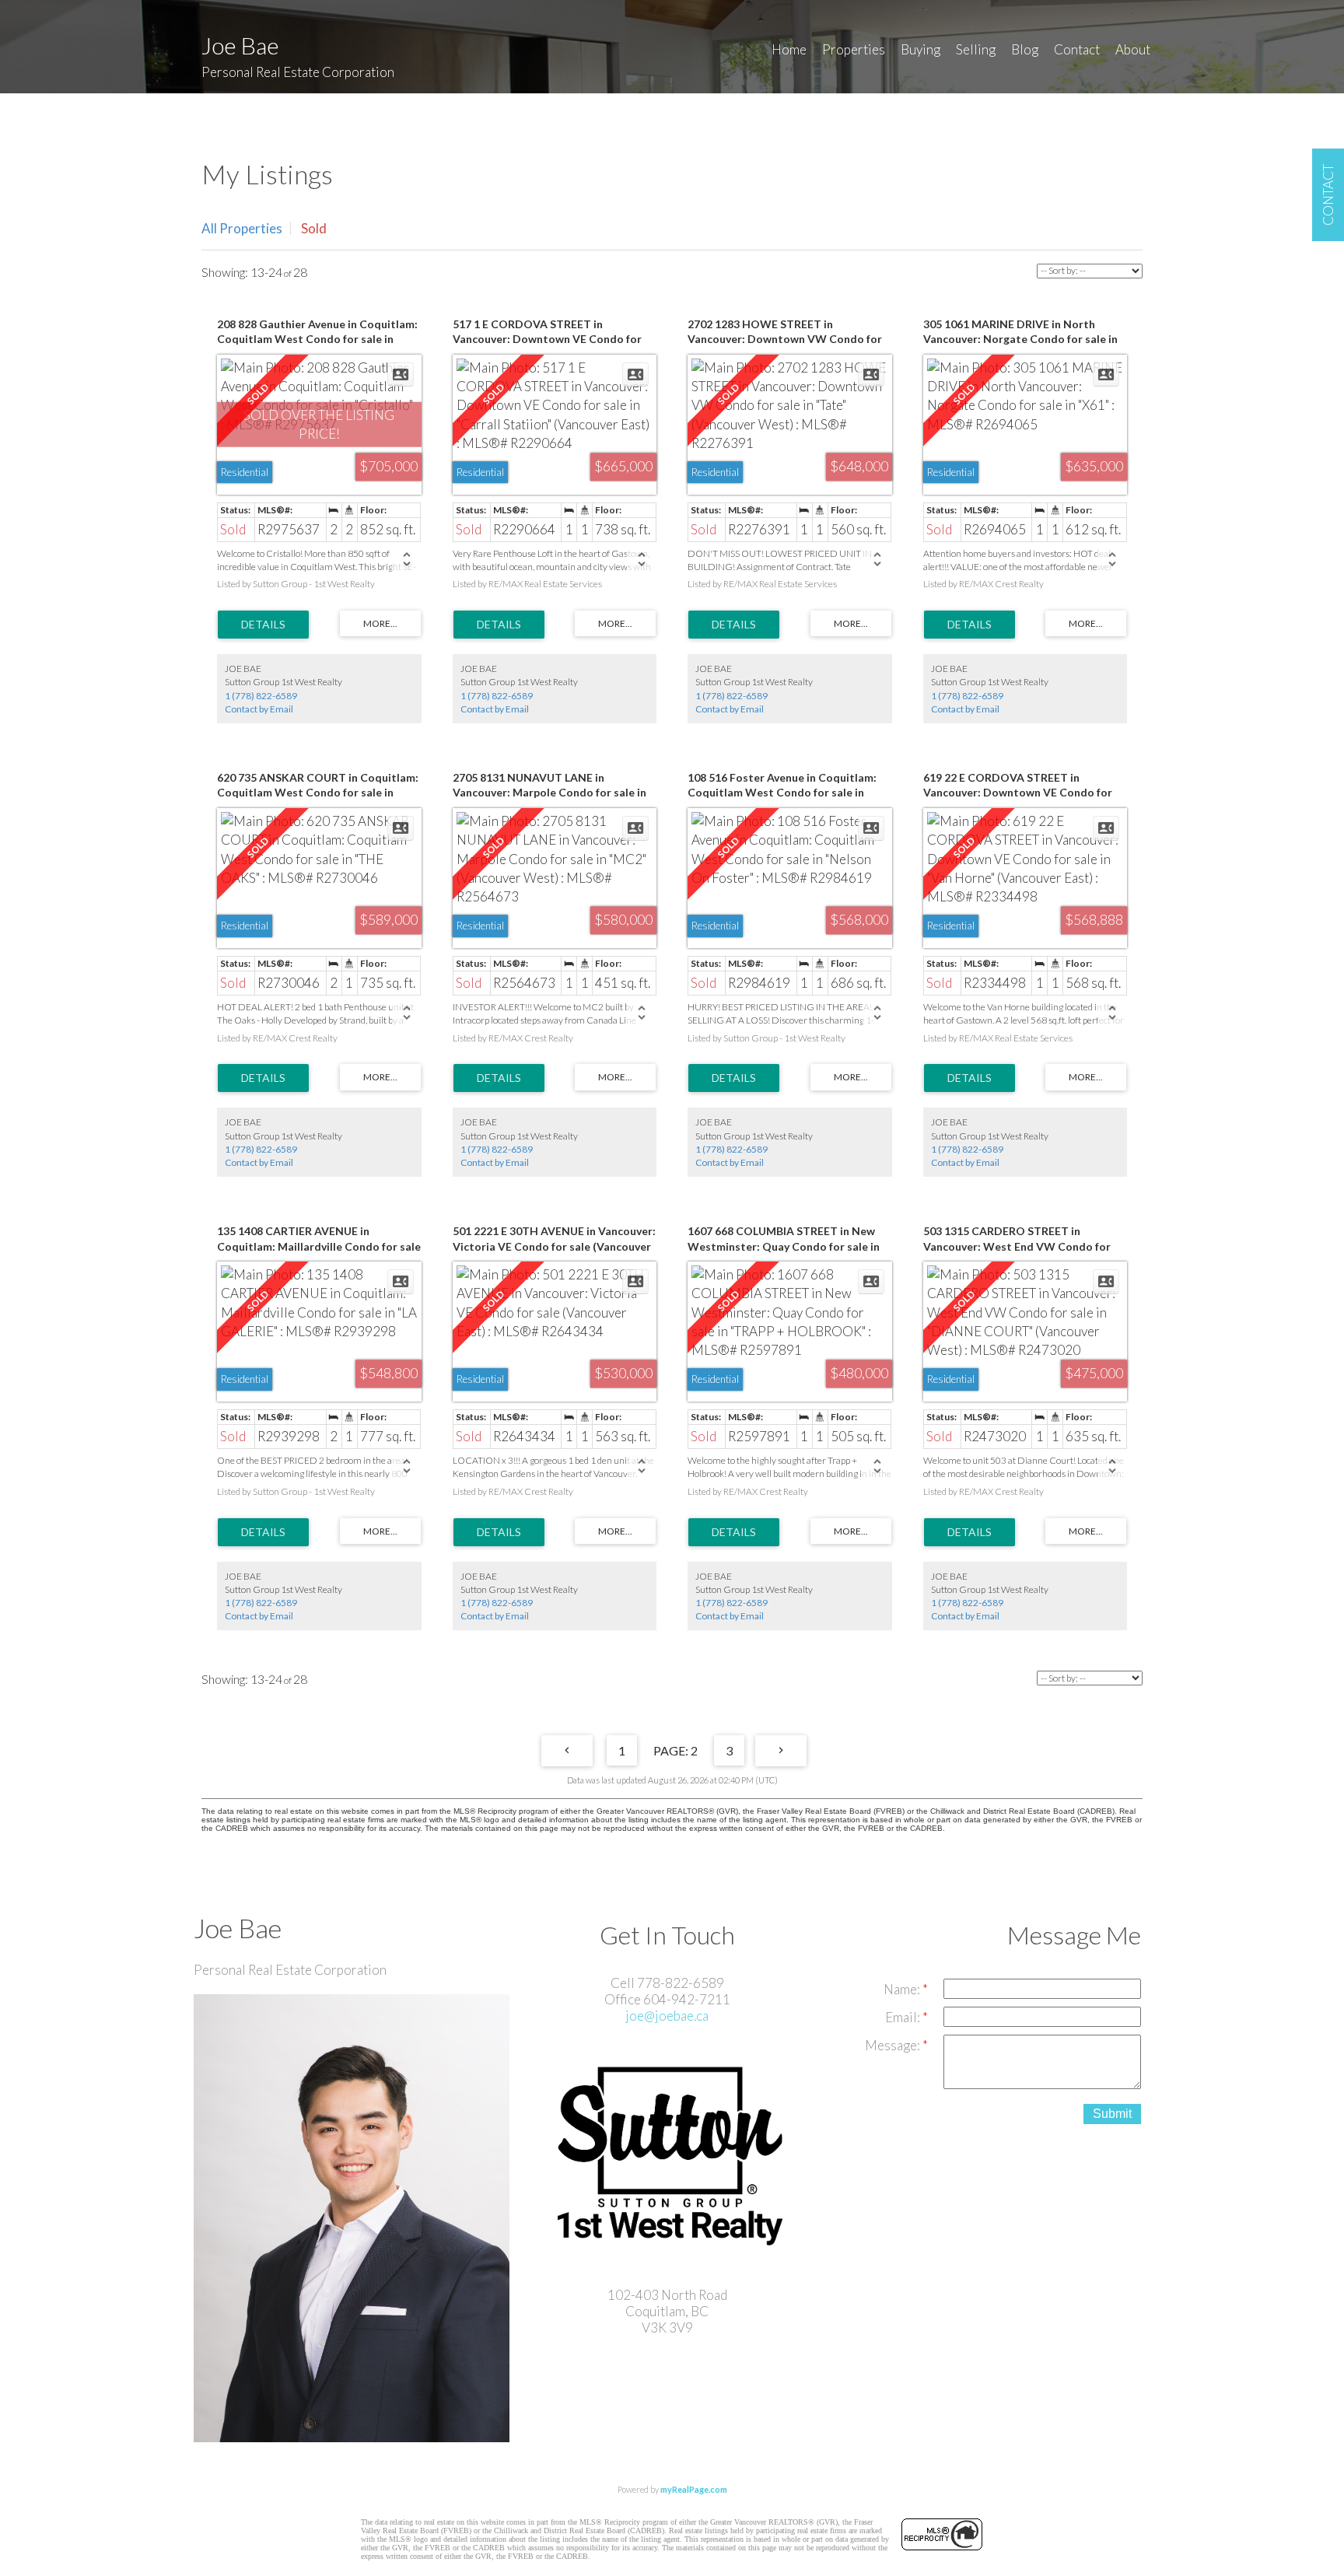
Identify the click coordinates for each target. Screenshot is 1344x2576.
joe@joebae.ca (667, 2016)
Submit (1112, 2114)
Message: (894, 2045)
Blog (1025, 49)
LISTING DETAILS (263, 625)
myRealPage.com (694, 2489)
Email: (904, 2017)
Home (789, 49)
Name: (903, 1989)
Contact (1077, 49)
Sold (314, 228)
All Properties (242, 228)
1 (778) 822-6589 (261, 696)
